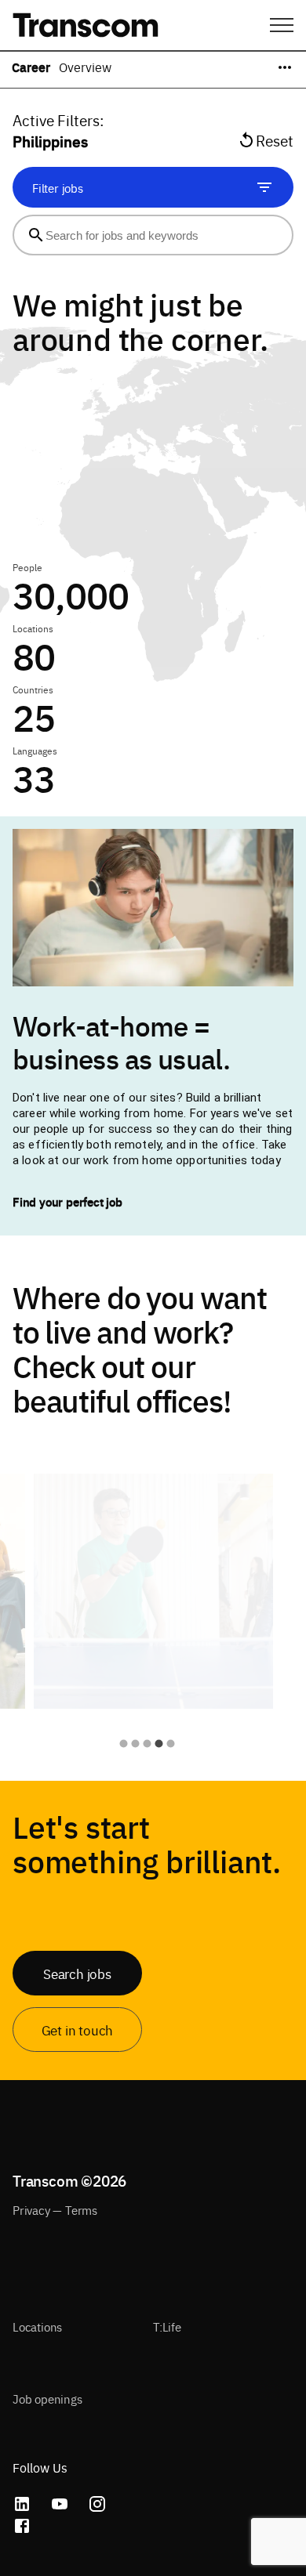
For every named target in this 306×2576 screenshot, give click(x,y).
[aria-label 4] (159, 1744)
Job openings (47, 2399)
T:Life (167, 2326)
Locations (37, 2326)
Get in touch (78, 2030)
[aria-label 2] (135, 1744)
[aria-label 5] (171, 1744)
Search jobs (77, 1973)
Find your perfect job (67, 1201)
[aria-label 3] (147, 1744)
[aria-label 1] (124, 1744)
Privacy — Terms (55, 2210)
